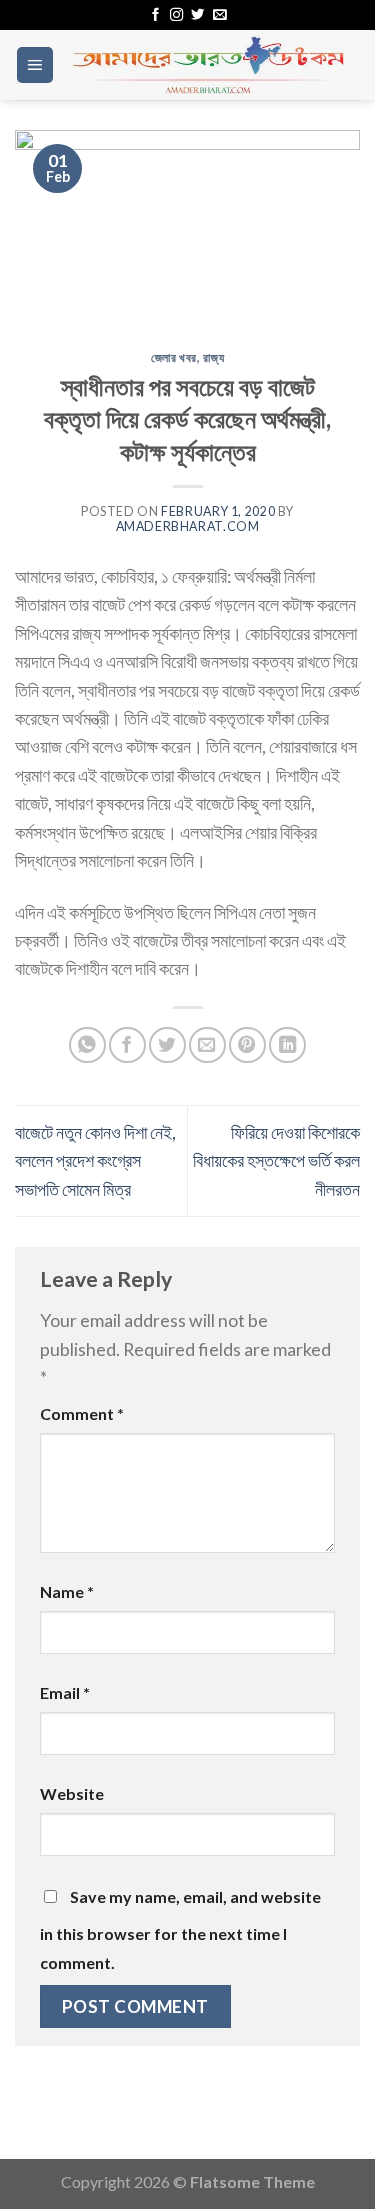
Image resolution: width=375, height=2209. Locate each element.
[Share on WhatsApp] (87, 1045)
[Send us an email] (219, 15)
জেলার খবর (174, 357)
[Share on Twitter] (167, 1045)
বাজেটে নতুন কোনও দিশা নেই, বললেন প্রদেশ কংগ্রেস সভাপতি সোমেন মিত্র (95, 1160)
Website (72, 1793)
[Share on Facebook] (127, 1045)
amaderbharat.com (188, 526)
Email (65, 1692)
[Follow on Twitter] (197, 15)
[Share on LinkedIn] (287, 1045)
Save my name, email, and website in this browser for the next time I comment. (180, 1929)
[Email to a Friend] (207, 1045)
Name (67, 1591)
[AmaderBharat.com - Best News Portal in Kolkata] (207, 65)
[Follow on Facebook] (155, 15)
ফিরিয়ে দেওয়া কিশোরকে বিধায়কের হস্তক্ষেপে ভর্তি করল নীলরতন (276, 1160)
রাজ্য (213, 357)
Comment (82, 1413)
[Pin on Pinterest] (247, 1045)
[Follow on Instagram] (176, 15)
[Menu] (35, 65)
